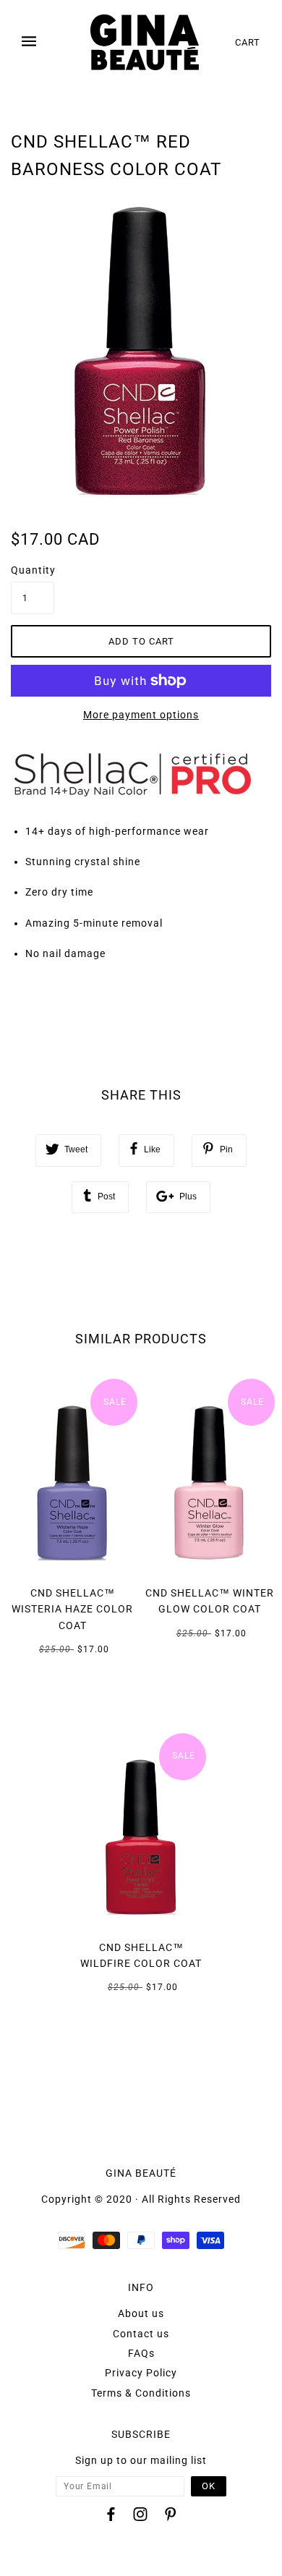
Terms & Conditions (141, 2393)
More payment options (141, 715)
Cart (248, 42)
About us (141, 2313)
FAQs (141, 2353)
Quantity (33, 570)
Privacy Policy (141, 2373)
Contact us (141, 2334)
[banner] (145, 42)
